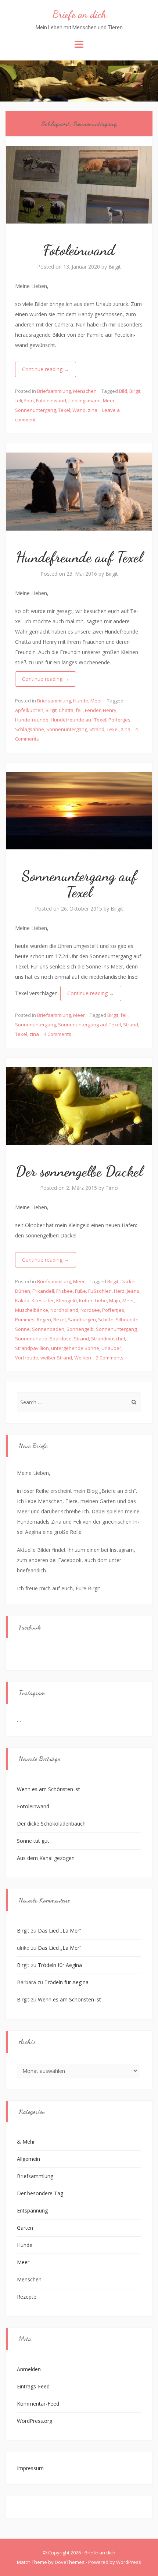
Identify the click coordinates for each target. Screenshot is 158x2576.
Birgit (115, 267)
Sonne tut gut (33, 1841)
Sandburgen (82, 1320)
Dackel (128, 1281)
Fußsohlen (100, 1291)
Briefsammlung (54, 391)
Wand (79, 410)
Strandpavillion (32, 1348)
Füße (80, 1291)
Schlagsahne (30, 729)
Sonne (22, 1329)
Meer (109, 401)
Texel (64, 410)
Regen (44, 1320)
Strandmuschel (108, 1339)
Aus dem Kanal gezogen (46, 1858)
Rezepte (27, 2297)
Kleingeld (67, 1300)
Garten (25, 2228)
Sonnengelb (80, 1329)
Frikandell (43, 1291)
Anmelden (29, 2369)
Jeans (133, 1291)
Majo (115, 1300)
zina (93, 410)
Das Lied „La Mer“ (60, 1931)
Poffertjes (119, 720)
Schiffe (106, 1320)
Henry (110, 710)
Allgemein (28, 2159)
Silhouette (127, 1320)
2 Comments (110, 1358)
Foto (29, 401)
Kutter (86, 1300)
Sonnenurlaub (31, 1339)
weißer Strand (56, 1358)
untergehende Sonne (75, 1348)
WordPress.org (35, 2421)
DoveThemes (70, 2562)
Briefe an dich (79, 14)
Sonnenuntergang (35, 410)
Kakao (22, 1300)
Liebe (101, 1300)
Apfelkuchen (29, 710)
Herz (119, 1291)
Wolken (83, 1358)
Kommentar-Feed (38, 2404)
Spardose (61, 1339)
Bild (123, 391)
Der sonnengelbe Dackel (79, 1171)
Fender (93, 710)
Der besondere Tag (40, 2193)
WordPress (129, 2562)
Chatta (66, 710)
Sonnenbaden (48, 1329)
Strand (97, 729)
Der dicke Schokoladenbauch (51, 1824)
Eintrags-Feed (33, 2386)
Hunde (81, 701)
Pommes (25, 1320)
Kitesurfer (43, 1300)
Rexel (60, 1320)
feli (19, 401)
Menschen (85, 391)
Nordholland (64, 1310)
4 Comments (58, 1034)
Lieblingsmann (85, 401)
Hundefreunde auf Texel (79, 557)
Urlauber (111, 1348)
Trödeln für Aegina (60, 1965)
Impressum (30, 2468)
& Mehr (26, 2142)
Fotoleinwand (79, 250)
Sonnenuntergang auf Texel (79, 884)
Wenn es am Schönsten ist (49, 1789)
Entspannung (32, 2210)
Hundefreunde (32, 720)
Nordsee (90, 1310)
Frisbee (64, 1291)
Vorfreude (27, 1358)
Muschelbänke (32, 1310)
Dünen (23, 1291)
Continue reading (46, 369)
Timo (112, 1188)
